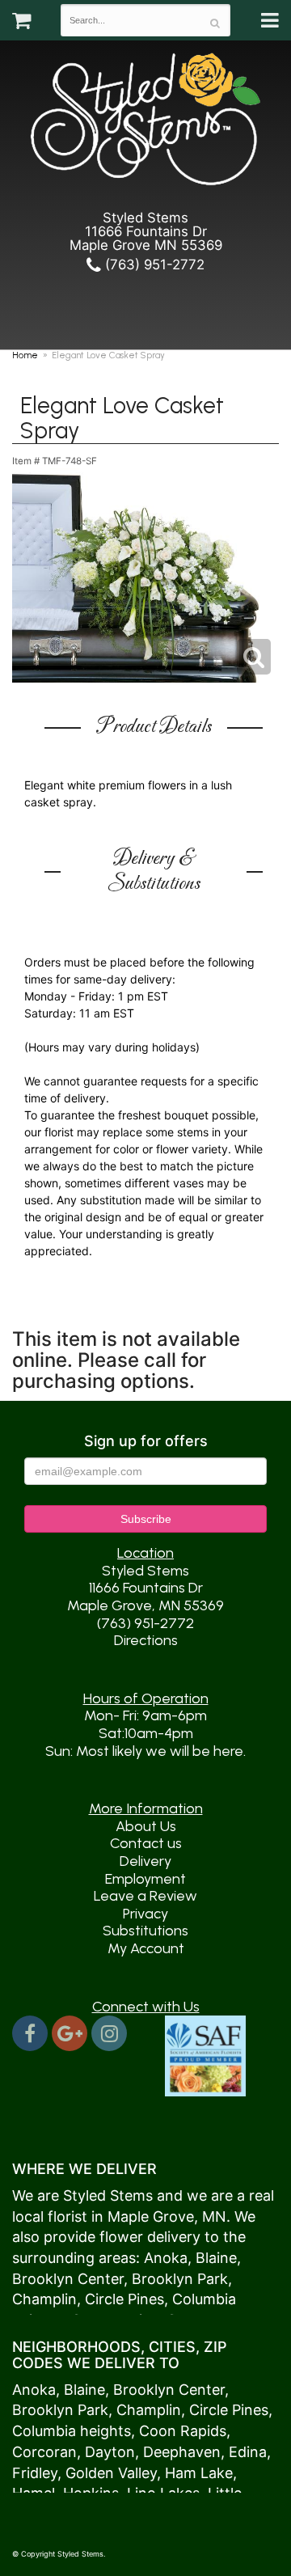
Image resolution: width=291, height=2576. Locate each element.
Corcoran (44, 2452)
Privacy (145, 1914)
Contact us (146, 1843)
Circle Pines (124, 2299)
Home (25, 355)
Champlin (44, 2299)
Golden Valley (111, 2473)
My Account (146, 1948)
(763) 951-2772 (153, 264)
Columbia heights (72, 2431)
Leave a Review (145, 1896)
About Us (146, 1826)
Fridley (35, 2473)
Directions (146, 1640)
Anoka (166, 2258)
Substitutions (145, 1931)
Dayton (110, 2452)
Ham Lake (199, 2473)
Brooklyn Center (68, 2279)
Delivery (145, 1861)
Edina (248, 2452)
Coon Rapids (183, 2431)
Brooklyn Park (180, 2279)
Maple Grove (151, 2216)
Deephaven (182, 2452)
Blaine (216, 2258)
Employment (145, 1879)
